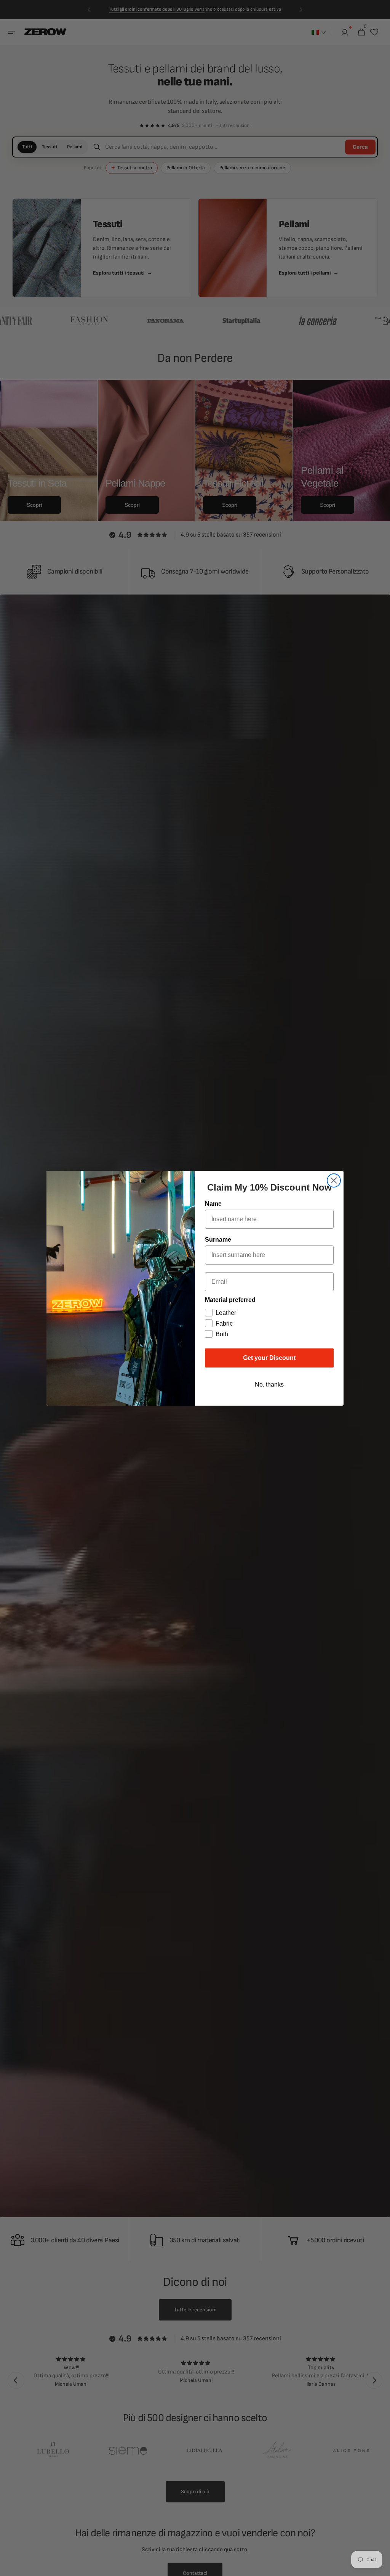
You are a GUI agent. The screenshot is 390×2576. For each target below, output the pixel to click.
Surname (218, 1240)
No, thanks (269, 1384)
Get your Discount (269, 1358)
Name (213, 1204)
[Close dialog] (334, 1180)
